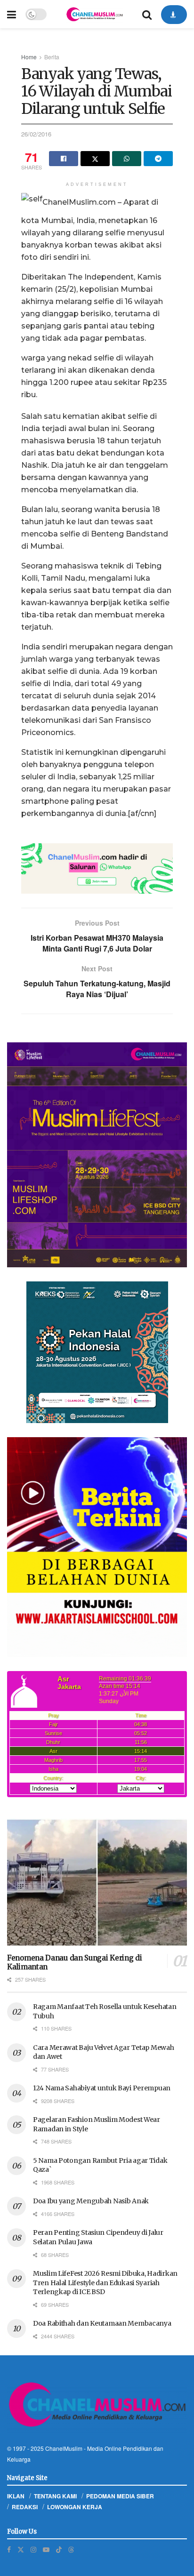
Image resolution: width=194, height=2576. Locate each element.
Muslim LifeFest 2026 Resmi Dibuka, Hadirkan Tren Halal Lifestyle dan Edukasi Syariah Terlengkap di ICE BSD (105, 2283)
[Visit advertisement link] (97, 868)
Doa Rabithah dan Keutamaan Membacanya (102, 2323)
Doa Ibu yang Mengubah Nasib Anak (91, 2201)
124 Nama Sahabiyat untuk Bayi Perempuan (102, 2088)
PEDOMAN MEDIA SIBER (120, 2496)
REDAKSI (25, 2507)
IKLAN (16, 2496)
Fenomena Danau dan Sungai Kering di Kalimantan (75, 1962)
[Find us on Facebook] (9, 2549)
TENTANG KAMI (55, 2496)
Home (29, 57)
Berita (52, 57)
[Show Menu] (12, 14)
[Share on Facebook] (64, 159)
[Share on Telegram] (158, 159)
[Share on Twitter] (95, 159)
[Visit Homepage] (94, 14)
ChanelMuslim (64, 2448)
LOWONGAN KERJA (75, 2507)
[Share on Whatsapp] (127, 159)
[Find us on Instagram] (33, 2549)
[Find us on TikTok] (59, 2549)
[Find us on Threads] (71, 2549)
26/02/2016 (36, 134)
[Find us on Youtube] (46, 2549)
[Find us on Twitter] (21, 2549)
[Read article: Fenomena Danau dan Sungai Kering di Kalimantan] (97, 1883)
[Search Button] (147, 14)
